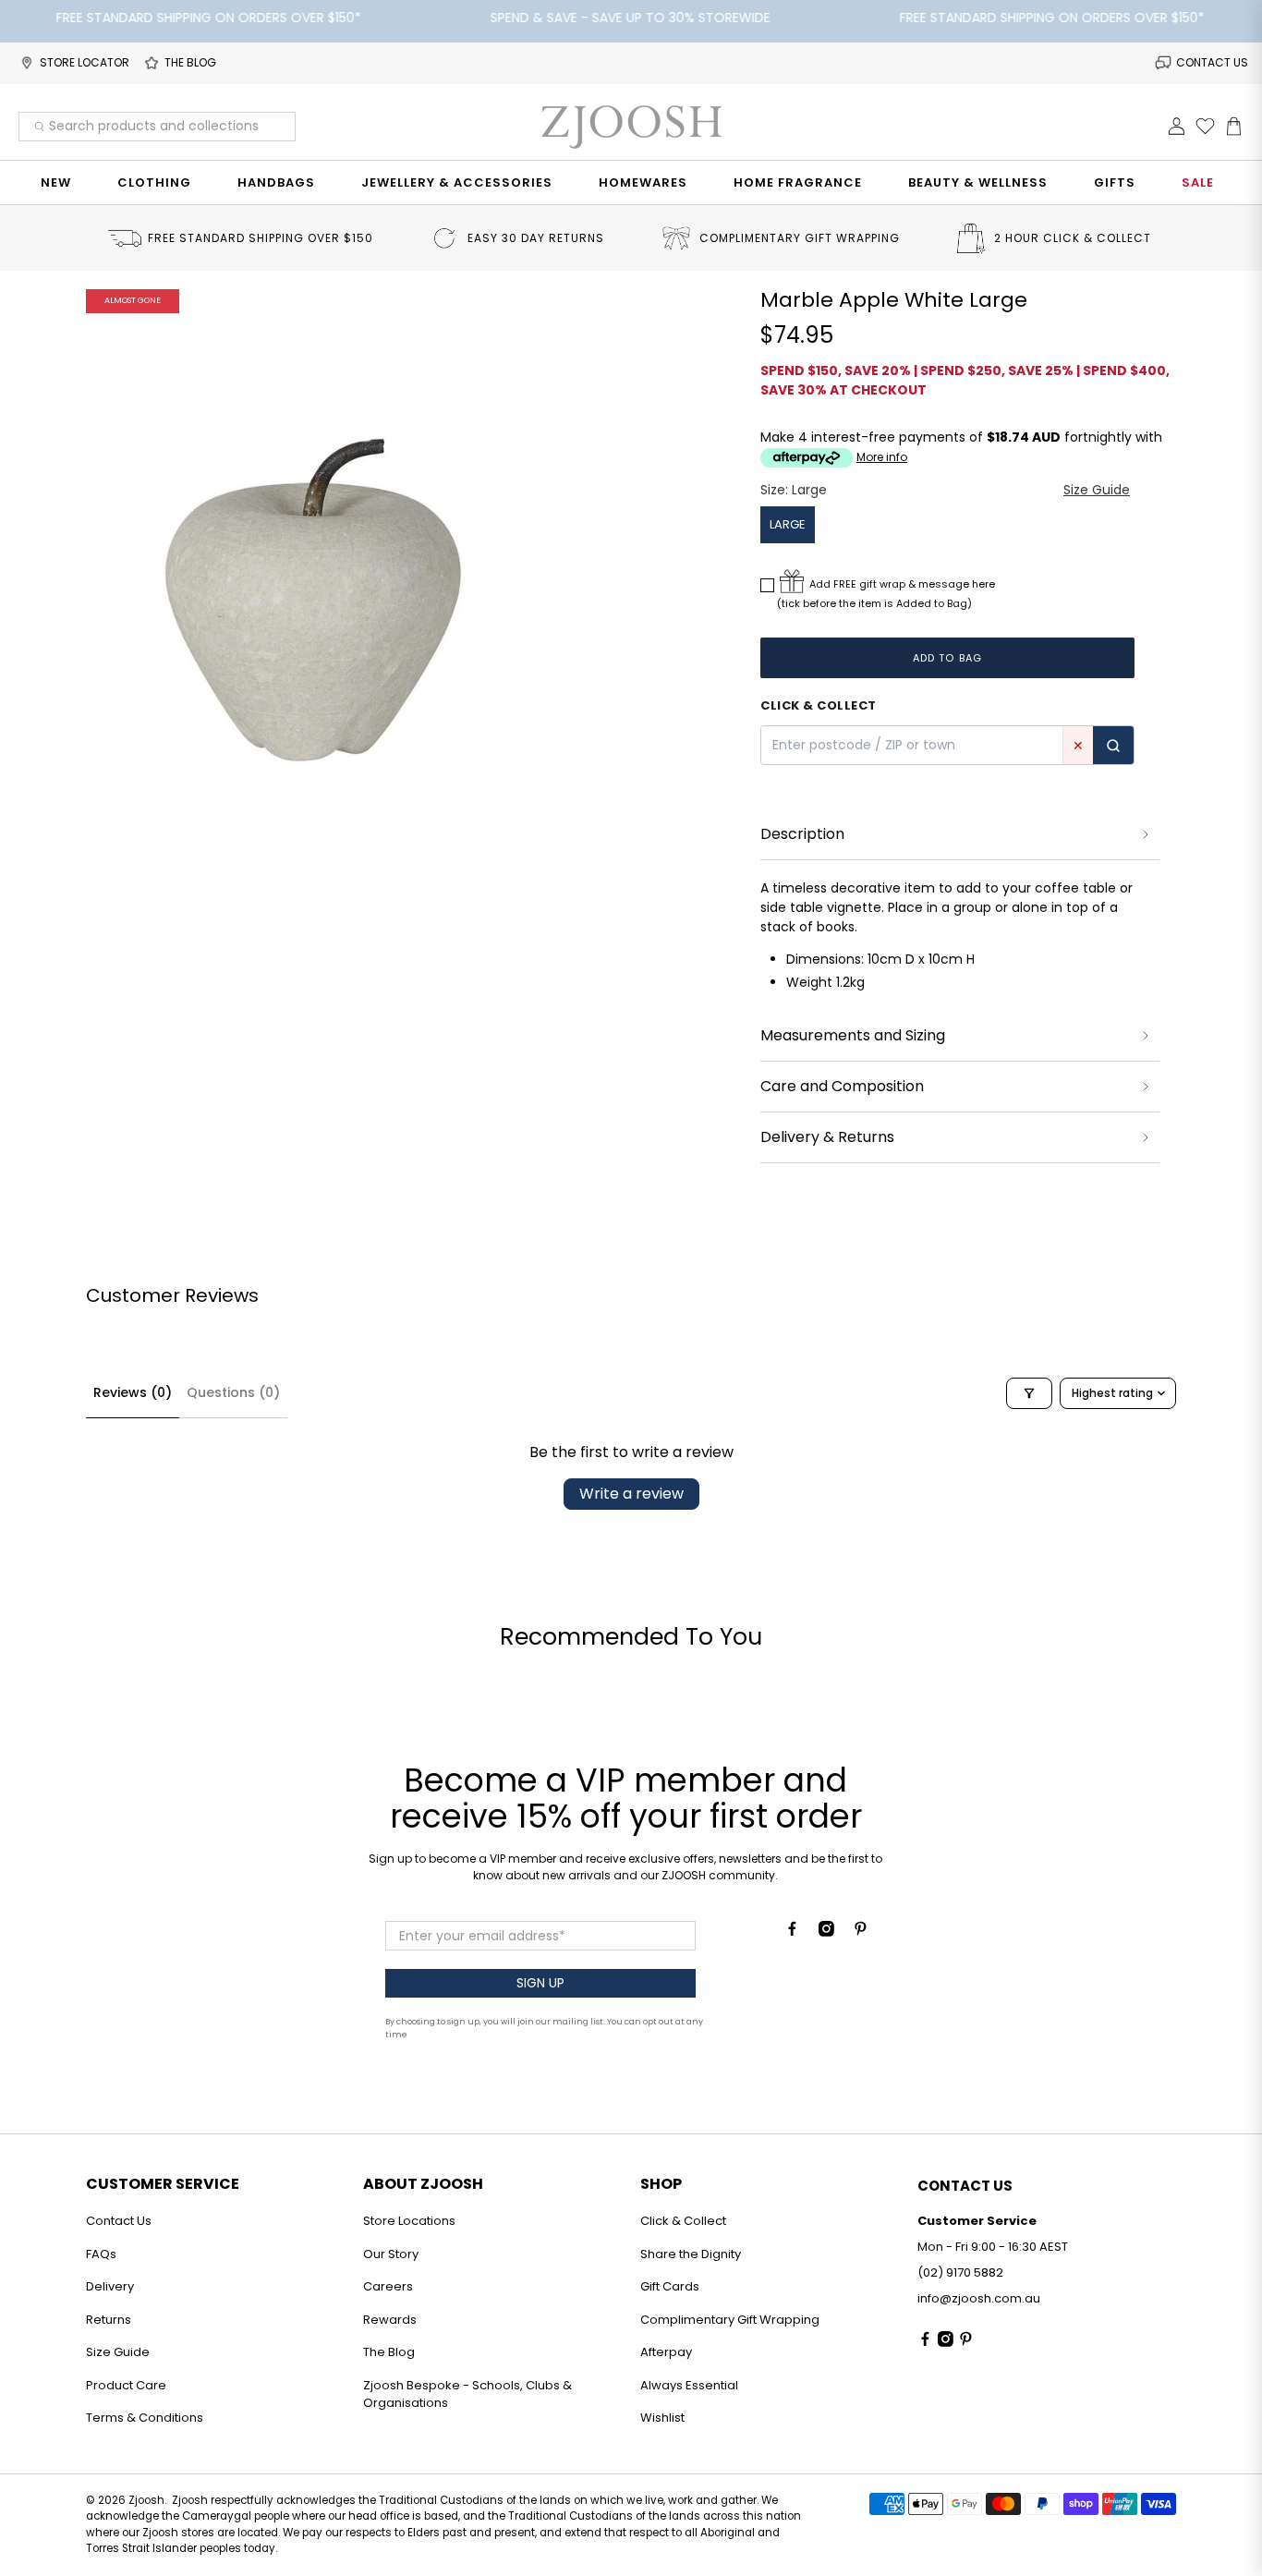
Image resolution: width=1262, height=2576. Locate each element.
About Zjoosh (423, 2184)
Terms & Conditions (145, 2418)
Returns (109, 2320)
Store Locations (409, 2221)
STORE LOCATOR (85, 62)
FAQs (101, 2254)
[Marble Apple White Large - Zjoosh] (314, 589)
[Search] (1113, 745)
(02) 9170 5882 (960, 2272)
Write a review (631, 1494)
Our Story (391, 2254)
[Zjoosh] (631, 127)
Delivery (110, 2286)
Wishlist (662, 2418)
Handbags (276, 182)
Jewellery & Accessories (457, 182)
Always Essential (689, 2385)
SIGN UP (540, 1983)
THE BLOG (190, 62)
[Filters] (1029, 1393)
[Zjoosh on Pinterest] (861, 1932)
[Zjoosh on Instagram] (826, 1932)
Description (802, 834)
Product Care (126, 2385)
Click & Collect (683, 2221)
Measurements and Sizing (853, 1035)
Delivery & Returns (827, 1137)
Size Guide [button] (1097, 490)
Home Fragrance (798, 182)
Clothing (154, 182)
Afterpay (666, 2352)
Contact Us (119, 2221)
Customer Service (163, 2184)
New (56, 182)
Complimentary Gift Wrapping (730, 2320)
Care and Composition (842, 1086)
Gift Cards (670, 2286)
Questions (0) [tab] (233, 1392)
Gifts (1115, 182)
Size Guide (118, 2352)
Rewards (390, 2320)
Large (788, 524)
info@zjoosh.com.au (979, 2298)
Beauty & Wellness (978, 182)
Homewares (643, 182)
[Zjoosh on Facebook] (792, 1932)
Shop (661, 2184)
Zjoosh (146, 2500)
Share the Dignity (691, 2254)
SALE (1198, 182)
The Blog (389, 2352)
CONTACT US (1212, 62)
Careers (388, 2286)
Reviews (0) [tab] (133, 1392)
